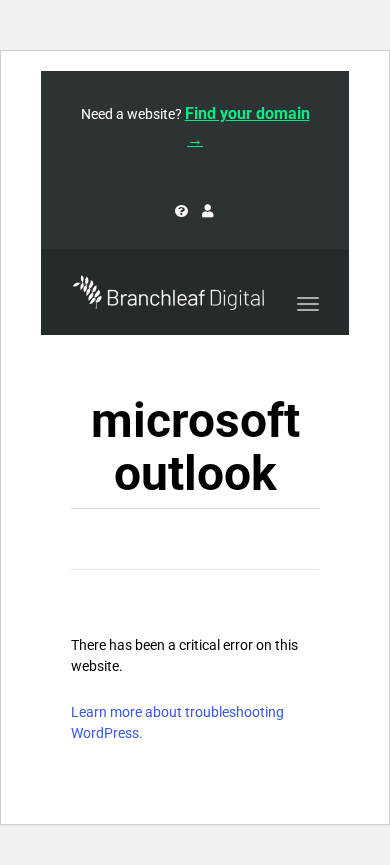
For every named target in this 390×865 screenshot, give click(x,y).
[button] (374, 72)
